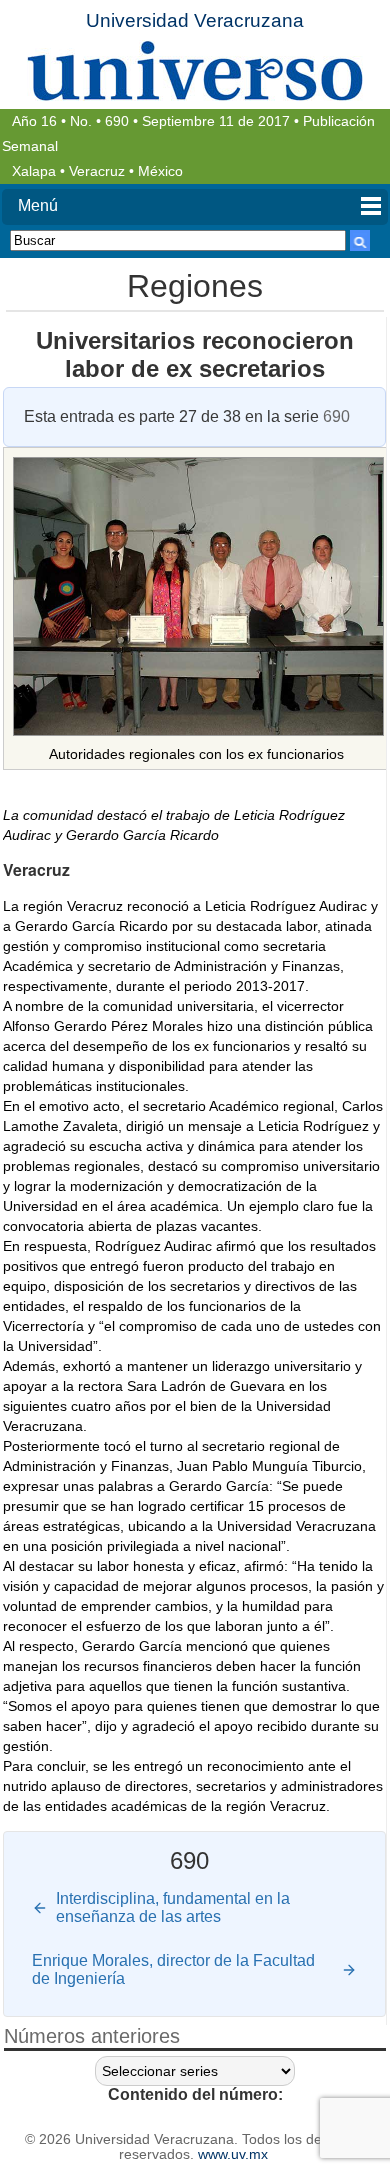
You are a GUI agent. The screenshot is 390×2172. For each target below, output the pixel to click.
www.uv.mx (233, 2154)
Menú (38, 205)
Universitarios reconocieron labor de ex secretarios (195, 354)
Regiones (195, 286)
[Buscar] (360, 240)
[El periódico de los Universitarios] (195, 70)
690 (117, 121)
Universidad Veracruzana (195, 20)
